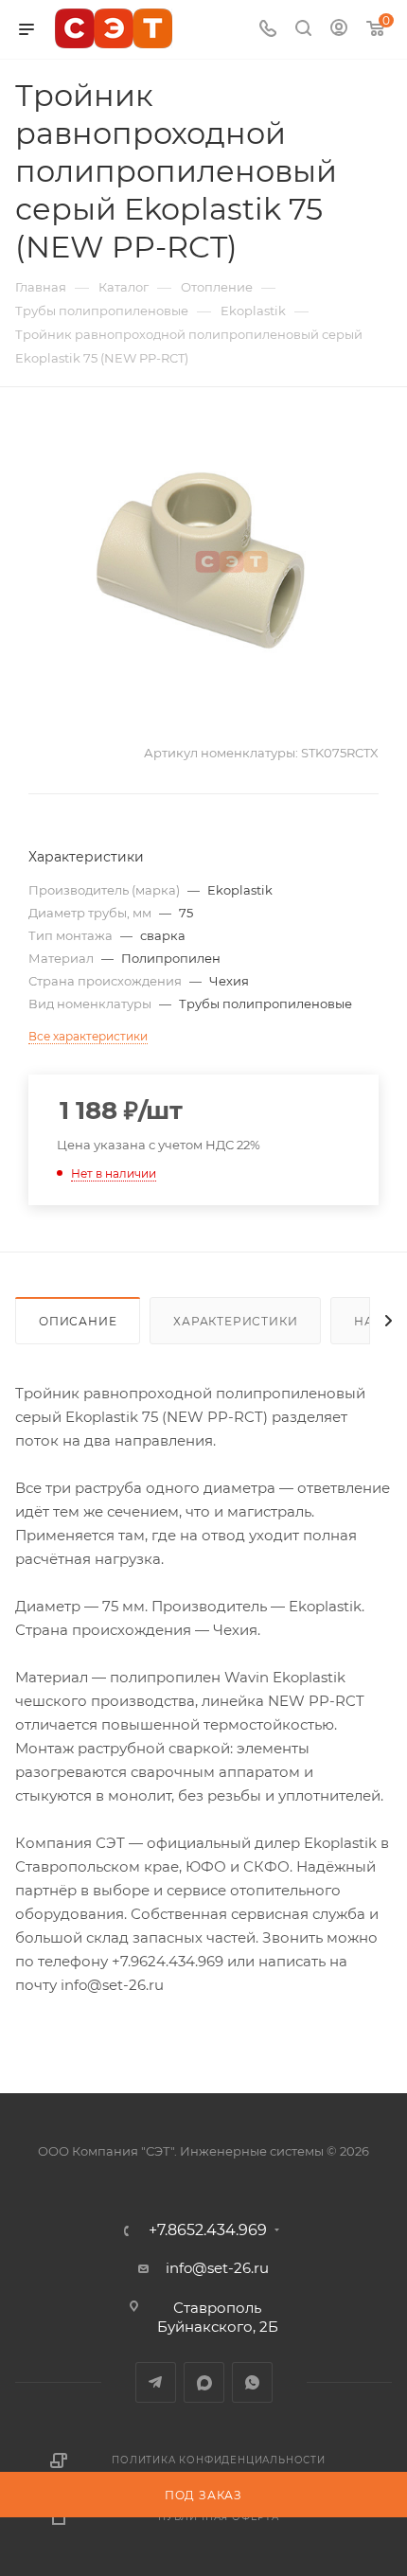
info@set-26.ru (217, 2268)
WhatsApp (252, 2382)
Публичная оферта (219, 2517)
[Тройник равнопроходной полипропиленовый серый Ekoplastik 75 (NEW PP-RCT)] (203, 560)
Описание (78, 1321)
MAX (204, 2382)
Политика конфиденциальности (219, 2460)
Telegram (156, 2382)
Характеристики (235, 1321)
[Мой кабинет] (339, 30)
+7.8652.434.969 (208, 2230)
